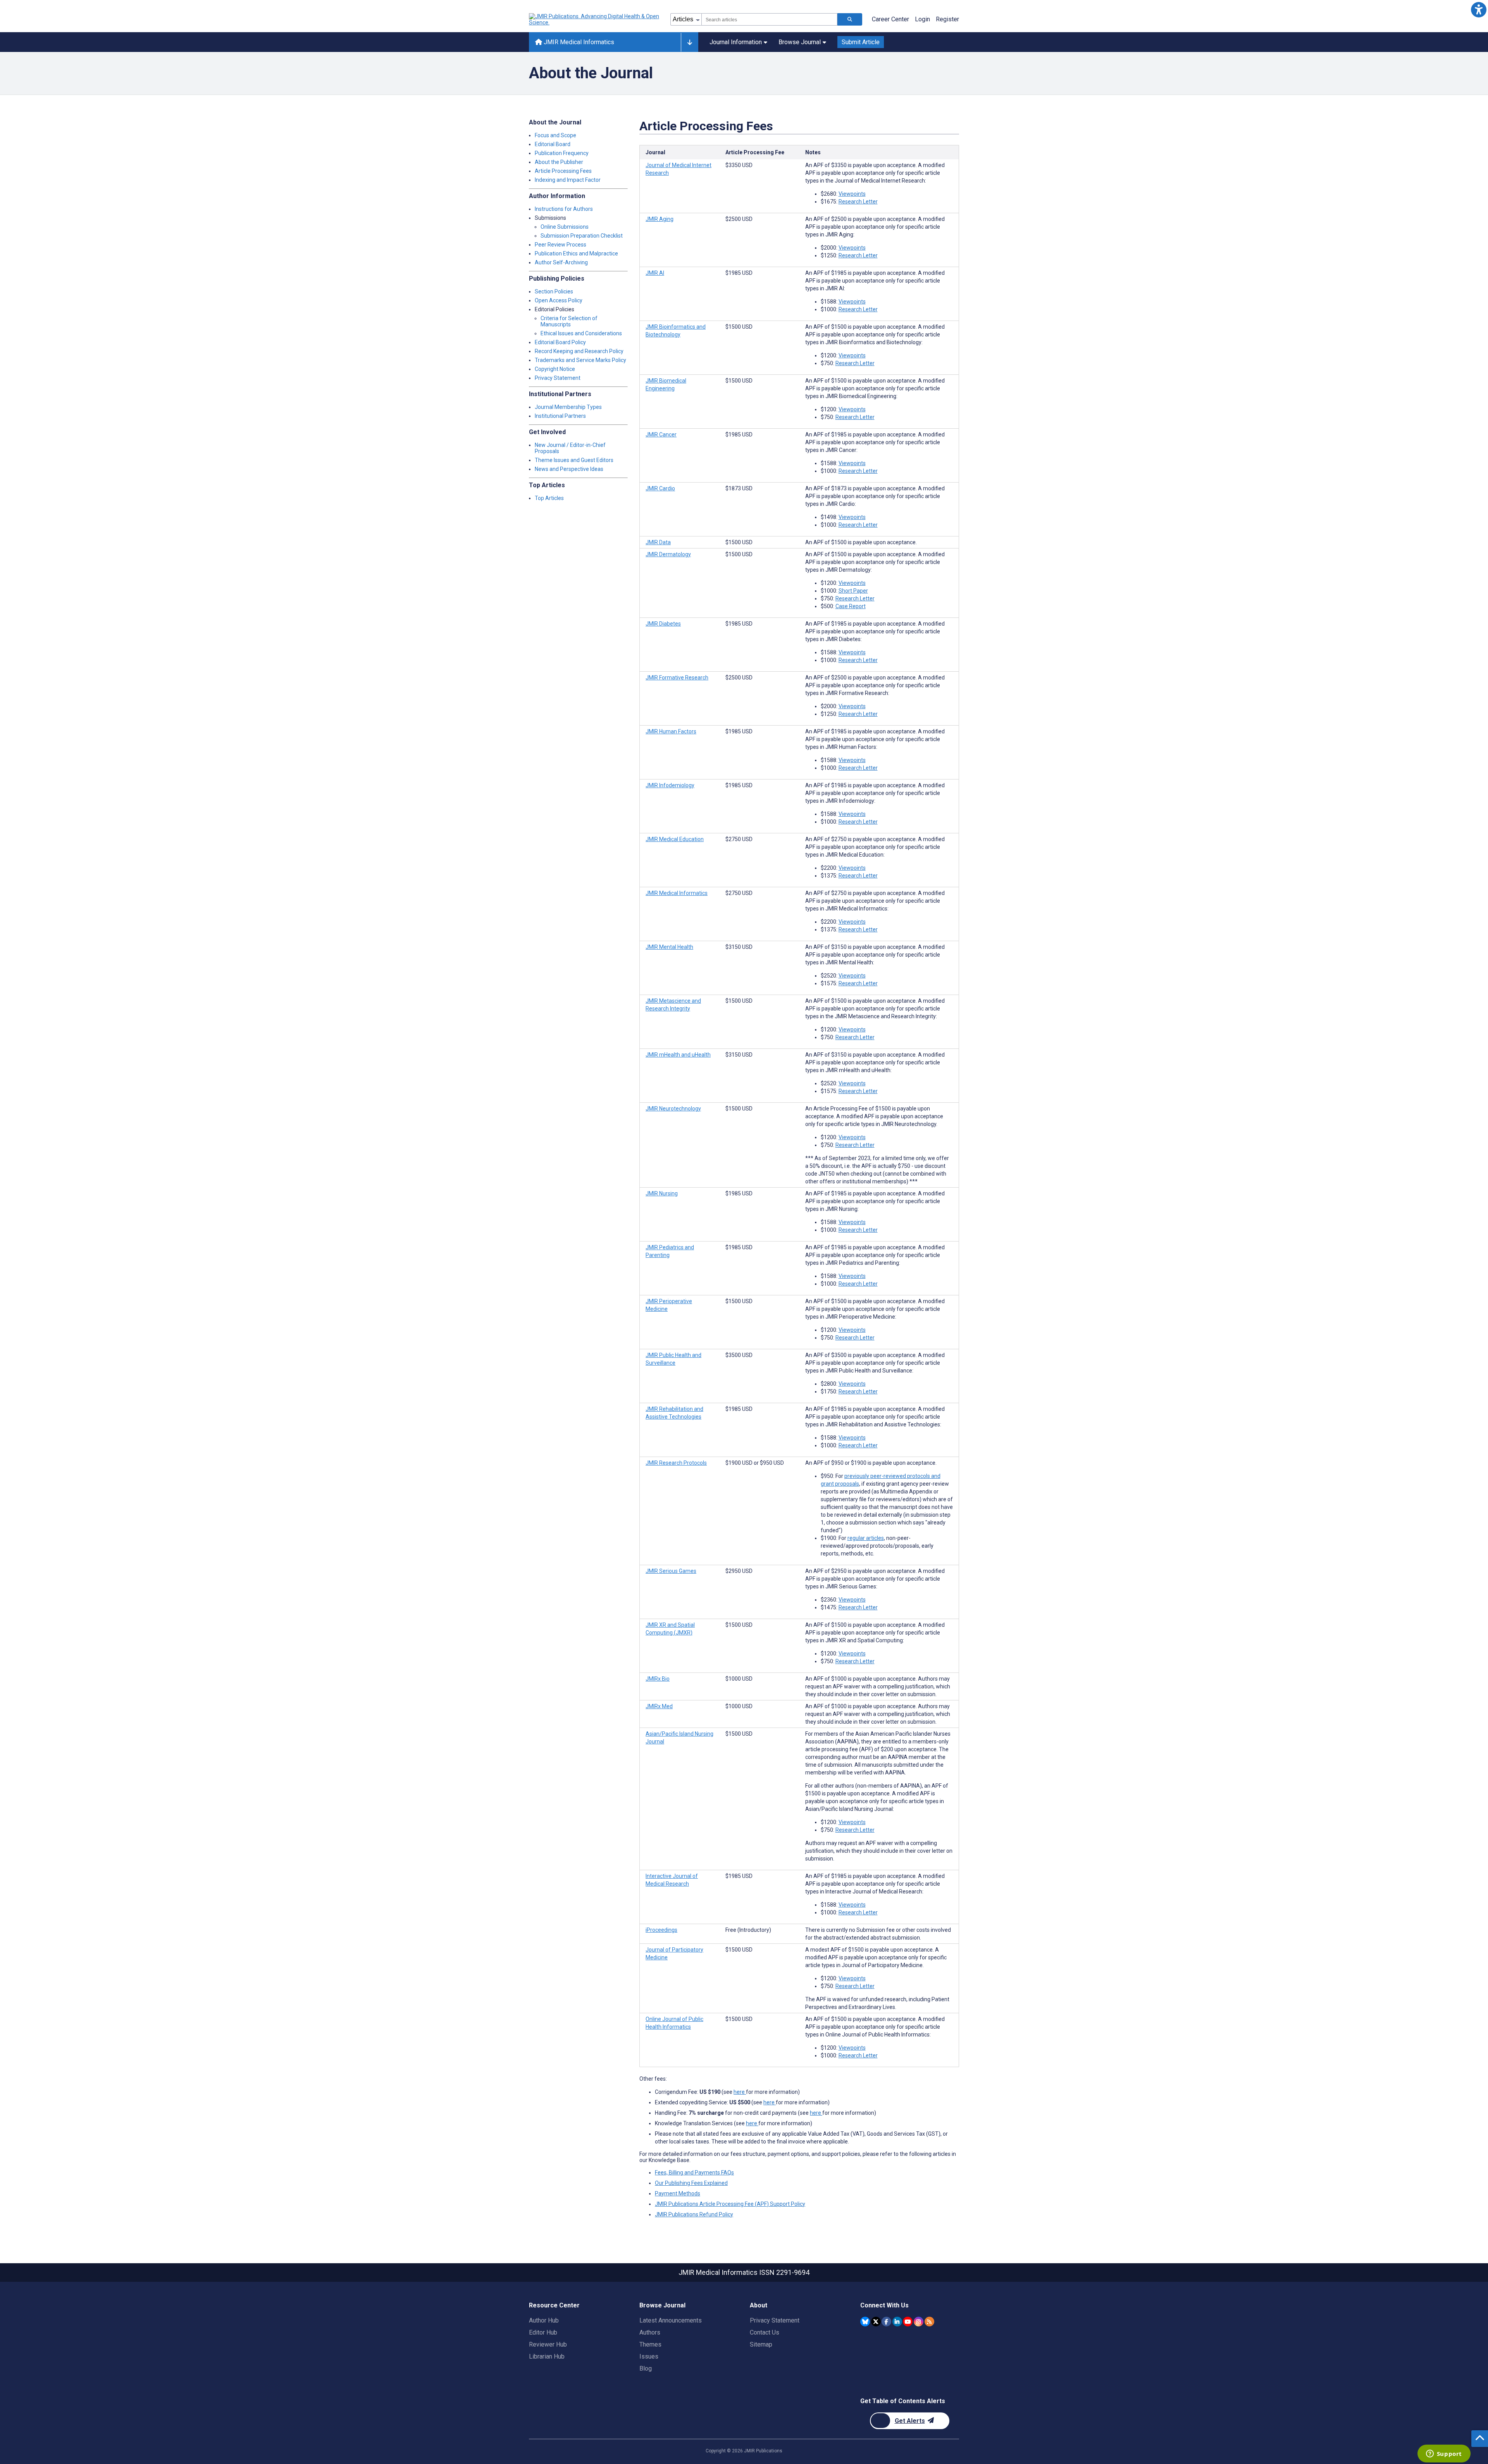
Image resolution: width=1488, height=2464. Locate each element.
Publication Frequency (562, 153)
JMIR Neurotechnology (673, 1109)
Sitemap (761, 2344)
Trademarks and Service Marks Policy (580, 360)
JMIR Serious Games (671, 1571)
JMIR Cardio (660, 488)
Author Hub (544, 2320)
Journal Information (736, 42)
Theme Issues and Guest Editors (574, 460)
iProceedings (661, 1930)
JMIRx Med (659, 1706)
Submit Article (861, 42)
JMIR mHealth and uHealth (678, 1055)
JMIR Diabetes (663, 624)
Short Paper (853, 591)
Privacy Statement (558, 378)
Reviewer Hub (548, 2344)
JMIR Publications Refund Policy (694, 2214)
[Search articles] (850, 19)
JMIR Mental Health (669, 947)
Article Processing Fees (563, 171)
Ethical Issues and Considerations (581, 333)
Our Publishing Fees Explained (691, 2183)
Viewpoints (852, 194)
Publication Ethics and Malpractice (576, 253)
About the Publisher (559, 162)
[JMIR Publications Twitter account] (876, 2322)
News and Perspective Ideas (569, 469)
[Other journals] (690, 42)
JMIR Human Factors (671, 731)
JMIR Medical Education (675, 839)
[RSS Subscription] (929, 2322)
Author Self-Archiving (561, 262)
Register (947, 19)
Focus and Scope (555, 135)
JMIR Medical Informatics (578, 42)
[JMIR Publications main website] (595, 19)
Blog (646, 2368)
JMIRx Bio (658, 1679)
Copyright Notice (555, 369)
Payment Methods (678, 2193)
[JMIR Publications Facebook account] (886, 2322)
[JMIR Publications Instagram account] (919, 2322)
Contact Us (765, 2332)
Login (922, 19)
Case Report (851, 606)
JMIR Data (658, 542)
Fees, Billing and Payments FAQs (694, 2173)
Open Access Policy (559, 300)
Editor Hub (543, 2332)
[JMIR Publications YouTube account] (908, 2322)
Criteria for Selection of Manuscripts (569, 321)
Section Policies (554, 291)
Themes (650, 2344)
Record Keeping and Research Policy (579, 351)
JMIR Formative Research (677, 678)
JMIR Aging (660, 219)
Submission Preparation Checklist (582, 236)
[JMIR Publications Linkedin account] (897, 2322)
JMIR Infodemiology (670, 785)
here (740, 2092)
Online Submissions (565, 227)
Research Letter (858, 202)
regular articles (866, 1538)
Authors (650, 2332)
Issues (649, 2356)
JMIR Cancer (661, 435)
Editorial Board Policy (560, 342)
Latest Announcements (671, 2320)
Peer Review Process (561, 245)
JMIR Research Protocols (676, 1463)
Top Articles (549, 498)
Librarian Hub (547, 2356)
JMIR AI (655, 273)
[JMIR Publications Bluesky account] (865, 2322)
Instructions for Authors (564, 209)
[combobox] (769, 19)
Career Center (890, 19)
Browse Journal (800, 42)
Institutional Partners (560, 416)
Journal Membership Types (568, 407)
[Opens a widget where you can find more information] (1444, 2454)
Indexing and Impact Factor (568, 180)
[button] (1479, 9)
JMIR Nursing (662, 1193)
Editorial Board (553, 144)
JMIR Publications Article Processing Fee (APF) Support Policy (730, 2204)
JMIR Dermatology (668, 554)
